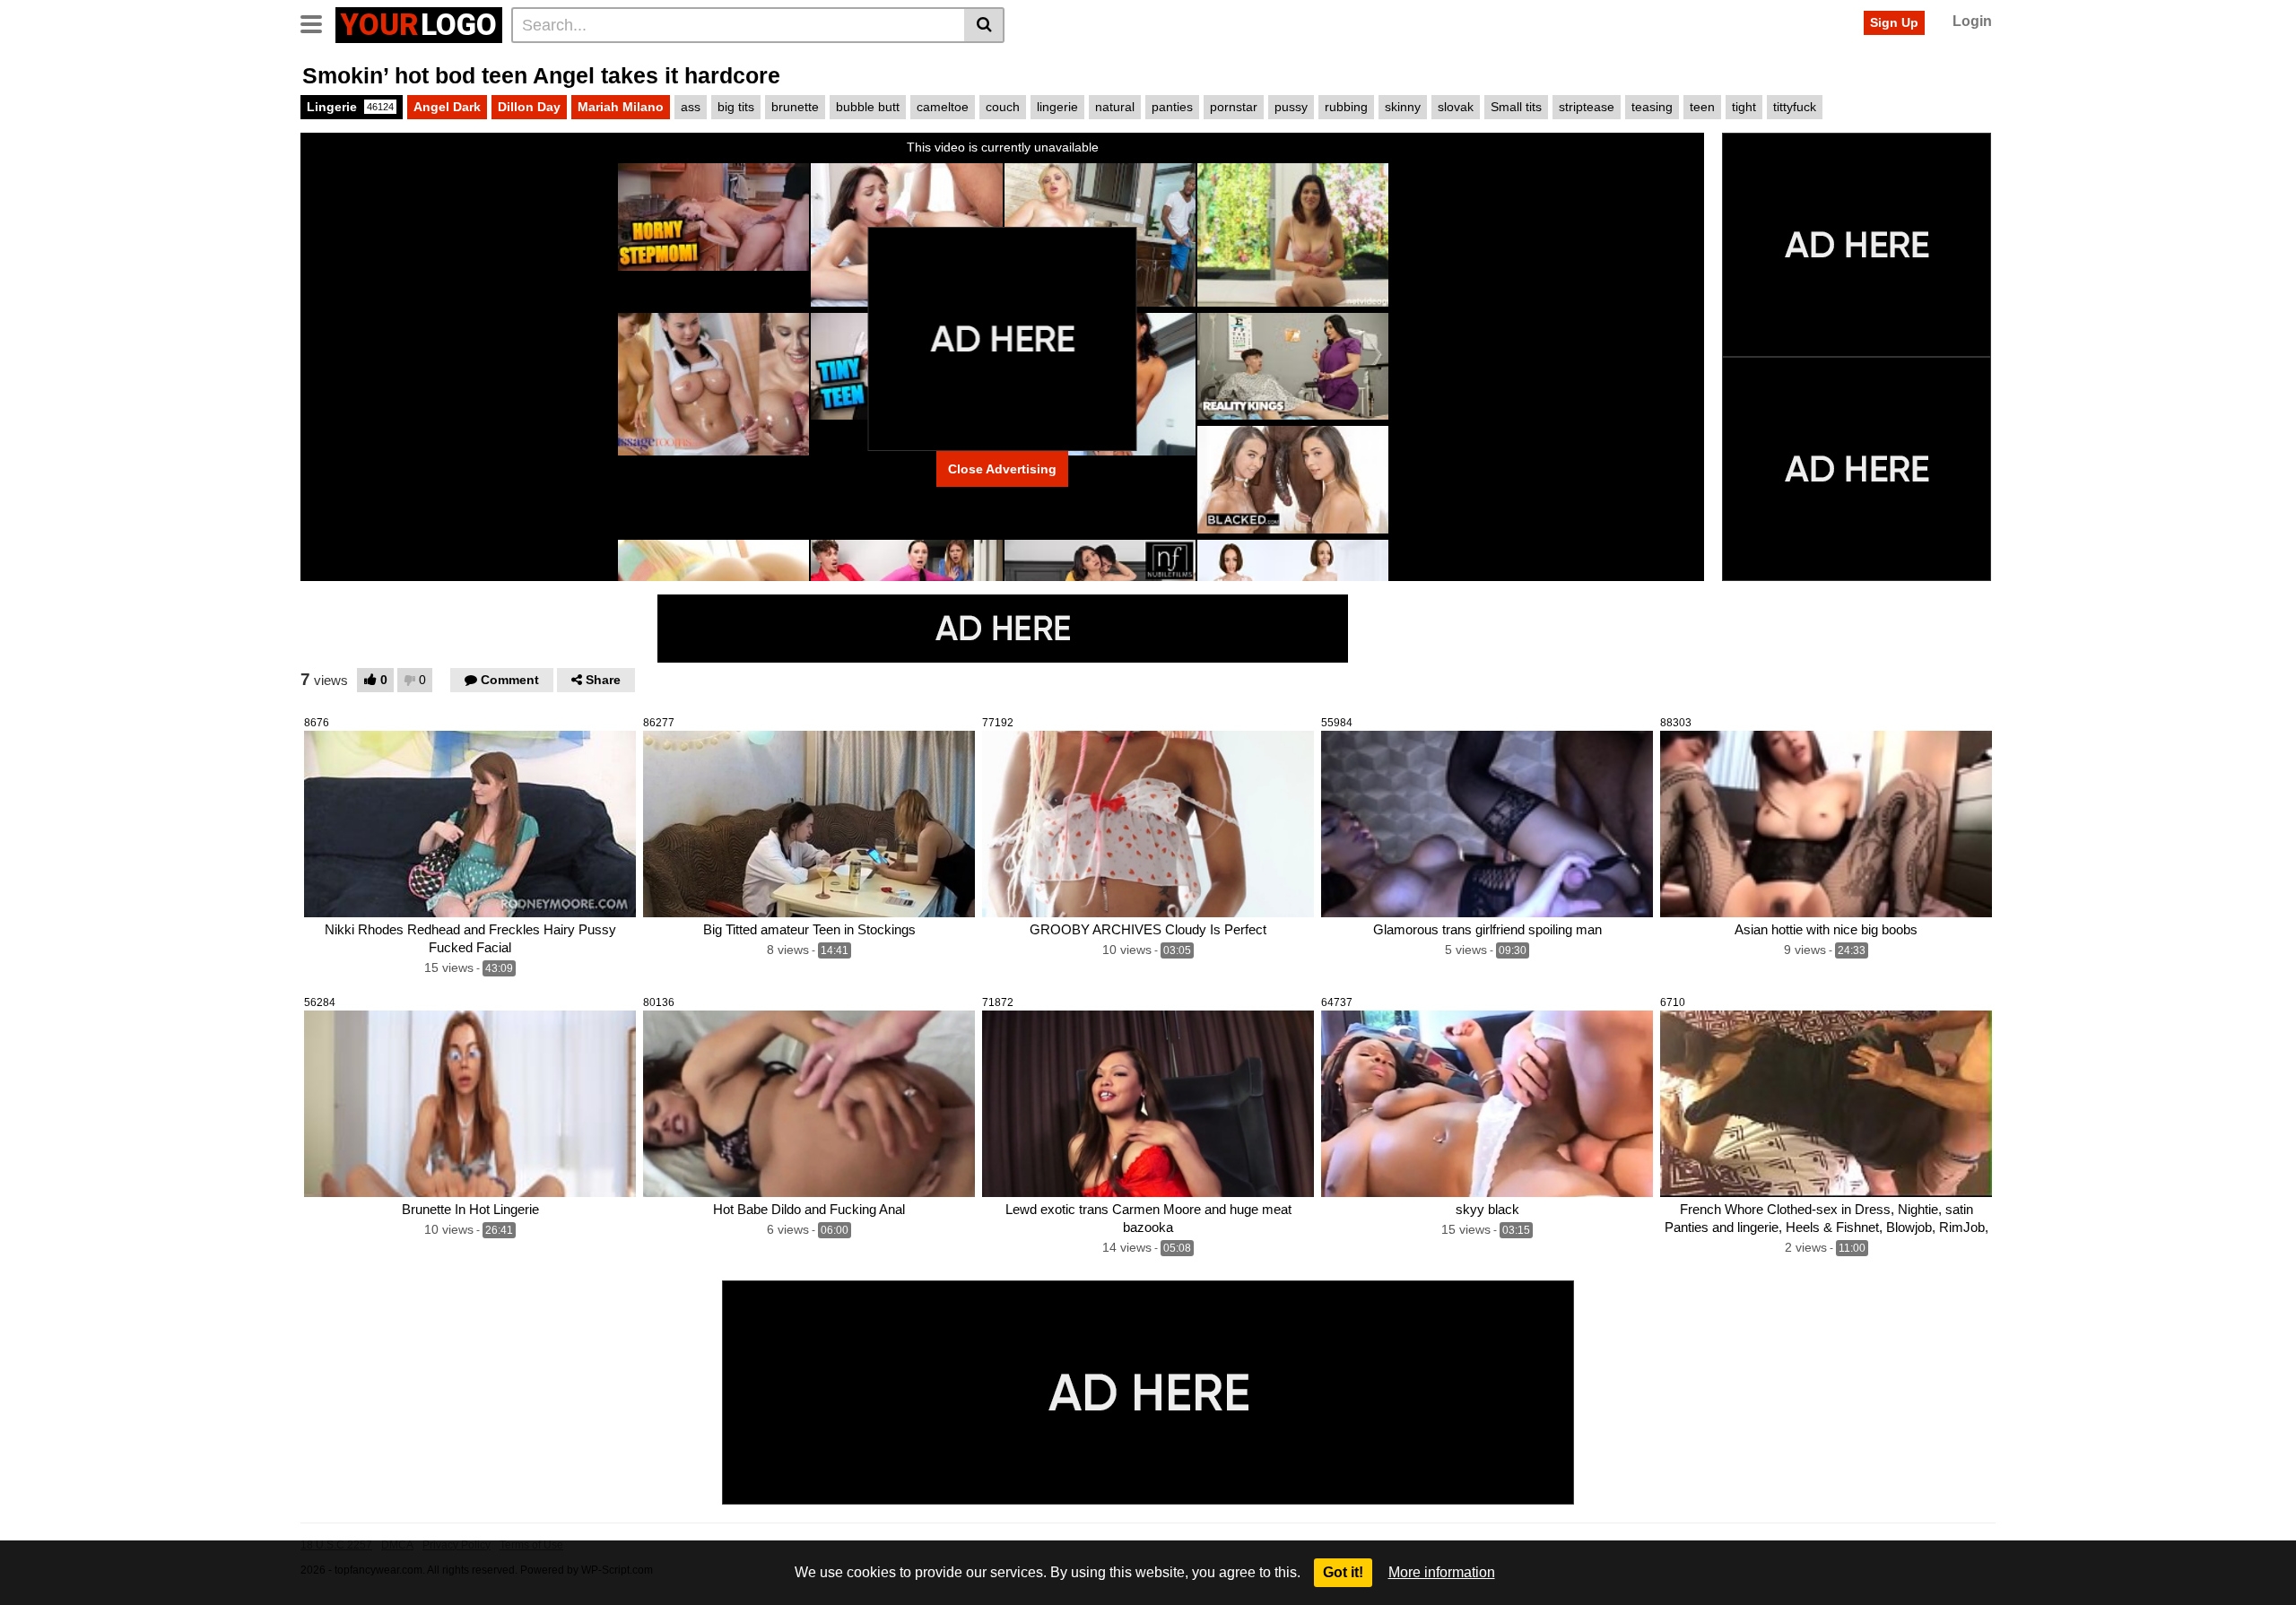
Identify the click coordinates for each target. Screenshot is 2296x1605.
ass (691, 107)
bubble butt (868, 107)
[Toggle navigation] (318, 22)
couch (1003, 107)
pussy (1291, 107)
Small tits (1516, 107)
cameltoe (943, 107)
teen (1702, 107)
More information (1442, 1572)
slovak (1456, 107)
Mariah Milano (621, 107)
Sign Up (1894, 22)
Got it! (1343, 1572)
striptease (1587, 107)
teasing (1652, 107)
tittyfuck (1795, 107)
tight (1744, 107)
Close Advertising (1002, 469)
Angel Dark (447, 107)
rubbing (1346, 107)
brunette (795, 107)
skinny (1403, 107)
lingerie (1057, 107)
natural (1115, 107)
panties (1172, 107)
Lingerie (350, 107)
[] (984, 25)
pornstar (1234, 107)
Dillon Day (529, 107)
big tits (736, 107)
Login (1972, 21)
